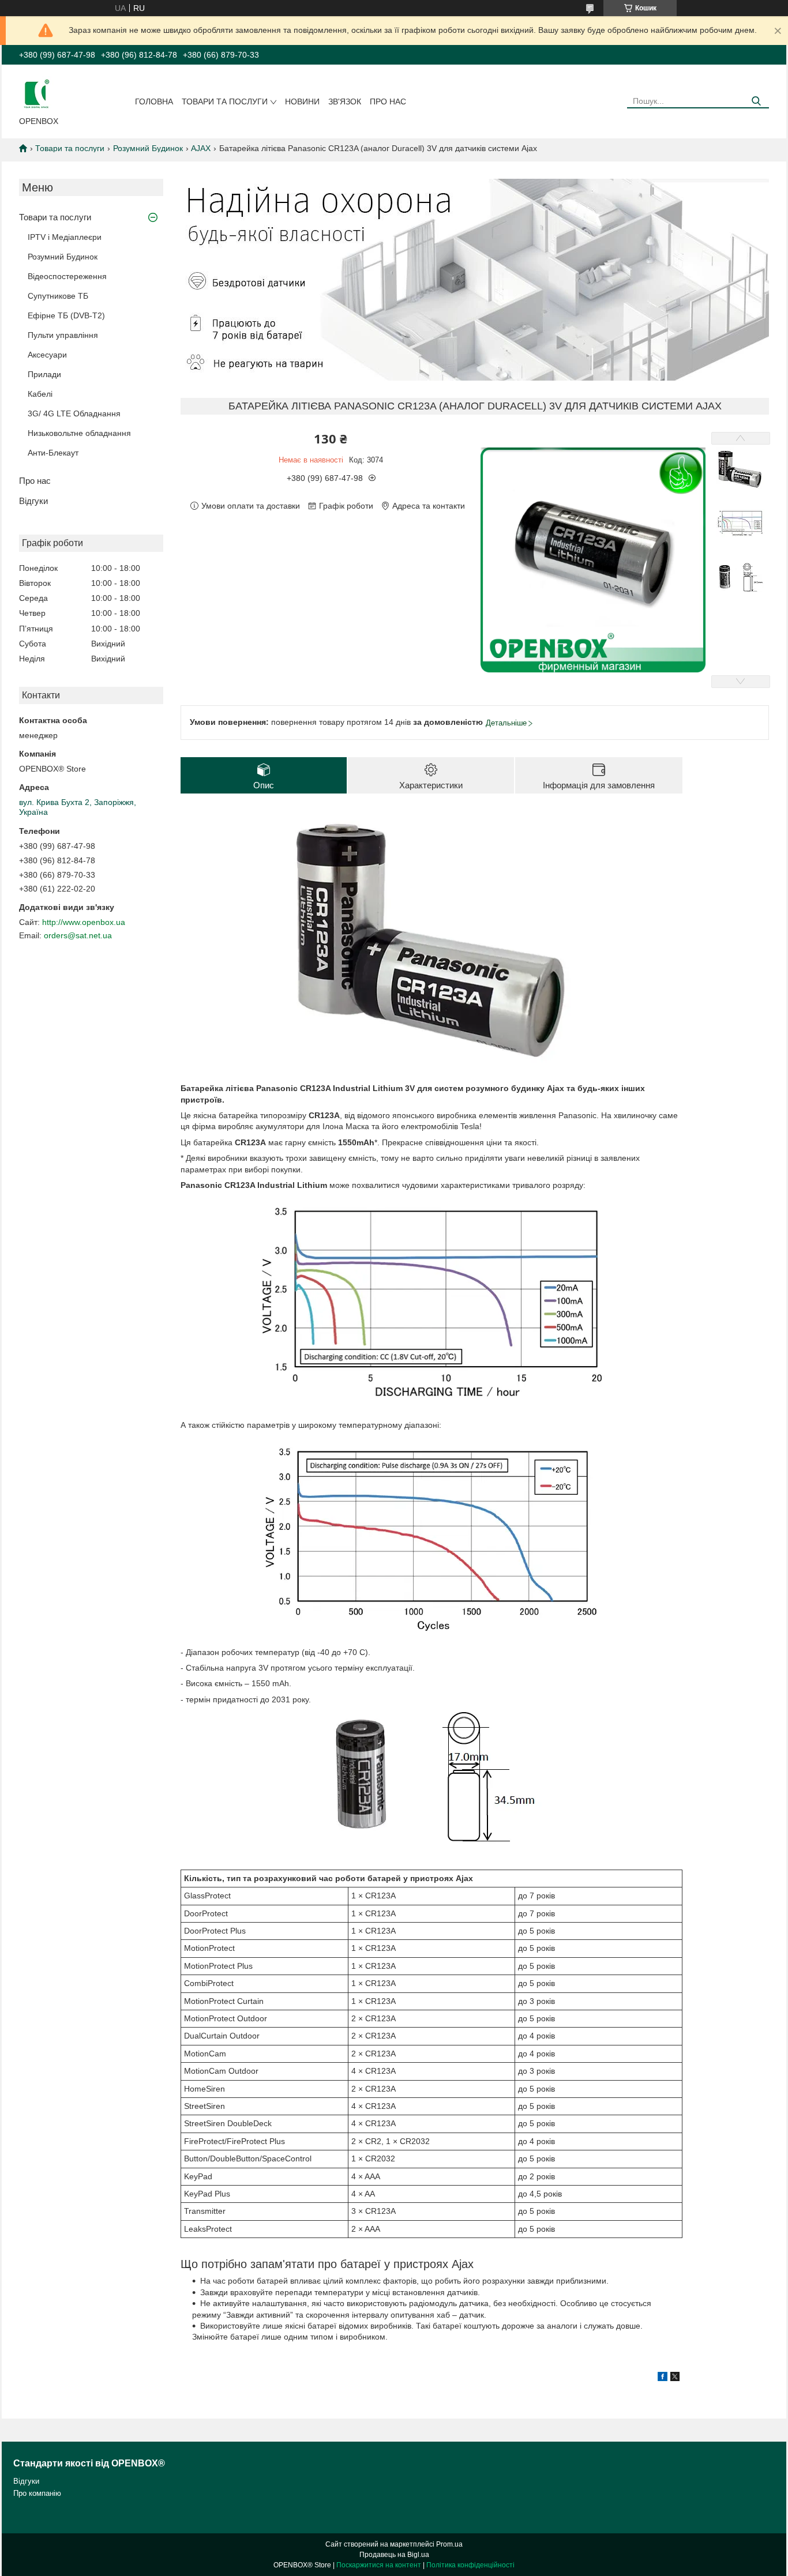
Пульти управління (63, 335)
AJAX (201, 148)
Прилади (44, 374)
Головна (154, 101)
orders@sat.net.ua (78, 935)
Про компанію (37, 2493)
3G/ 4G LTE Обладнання (74, 413)
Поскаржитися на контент (379, 2565)
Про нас (388, 101)
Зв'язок (345, 101)
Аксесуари (47, 355)
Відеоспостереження (67, 276)
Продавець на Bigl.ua (394, 2555)
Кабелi (40, 394)
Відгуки (33, 501)
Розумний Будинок (148, 148)
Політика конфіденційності (470, 2565)
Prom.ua (449, 2544)
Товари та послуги (225, 101)
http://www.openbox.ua (84, 922)
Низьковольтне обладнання (79, 433)
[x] (675, 2378)
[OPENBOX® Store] (36, 93)
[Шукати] (756, 101)
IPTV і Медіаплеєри (65, 237)
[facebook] (663, 2378)
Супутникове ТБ (58, 296)
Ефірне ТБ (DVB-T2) (66, 315)
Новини (302, 101)
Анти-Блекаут (53, 453)
